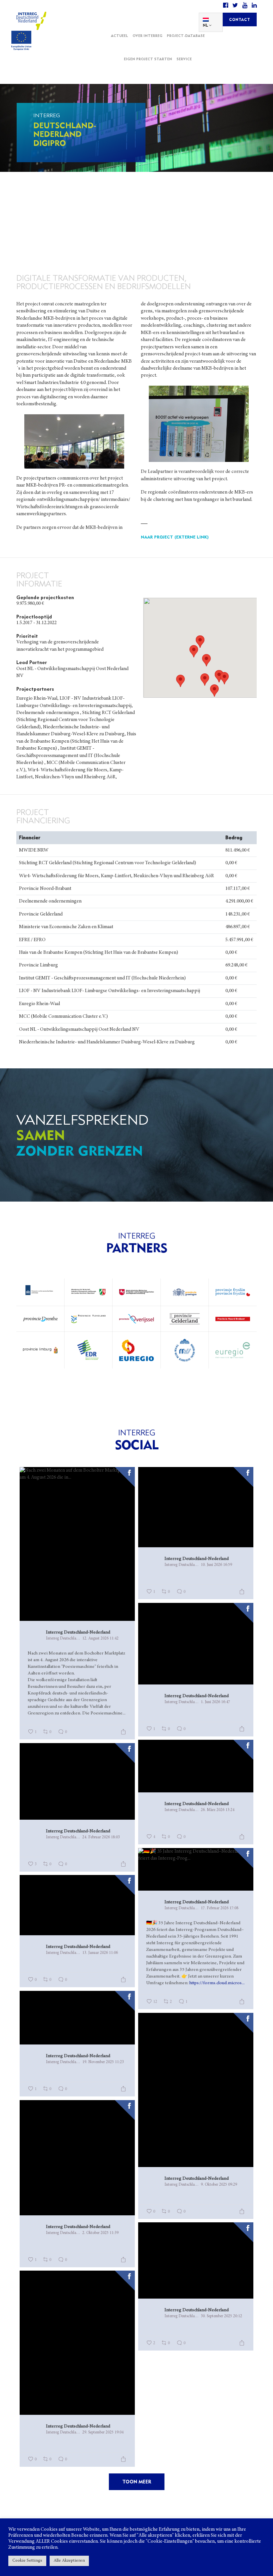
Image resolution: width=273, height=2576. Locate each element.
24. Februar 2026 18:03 (101, 1837)
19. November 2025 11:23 (103, 2062)
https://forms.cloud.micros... (217, 1983)
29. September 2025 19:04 (103, 2432)
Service (184, 59)
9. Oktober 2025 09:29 (219, 2185)
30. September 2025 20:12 (221, 2316)
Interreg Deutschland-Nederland (78, 1633)
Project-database (186, 36)
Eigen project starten (148, 59)
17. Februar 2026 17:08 (220, 1908)
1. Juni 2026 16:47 (215, 1702)
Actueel (120, 36)
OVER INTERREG (147, 36)
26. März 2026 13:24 (218, 1810)
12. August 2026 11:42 (100, 1639)
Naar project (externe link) (175, 537)
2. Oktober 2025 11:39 (100, 2233)
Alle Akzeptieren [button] (69, 2561)
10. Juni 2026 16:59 (216, 1565)
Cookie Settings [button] (27, 2561)
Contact (240, 19)
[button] (206, 660)
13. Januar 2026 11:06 (100, 1953)
